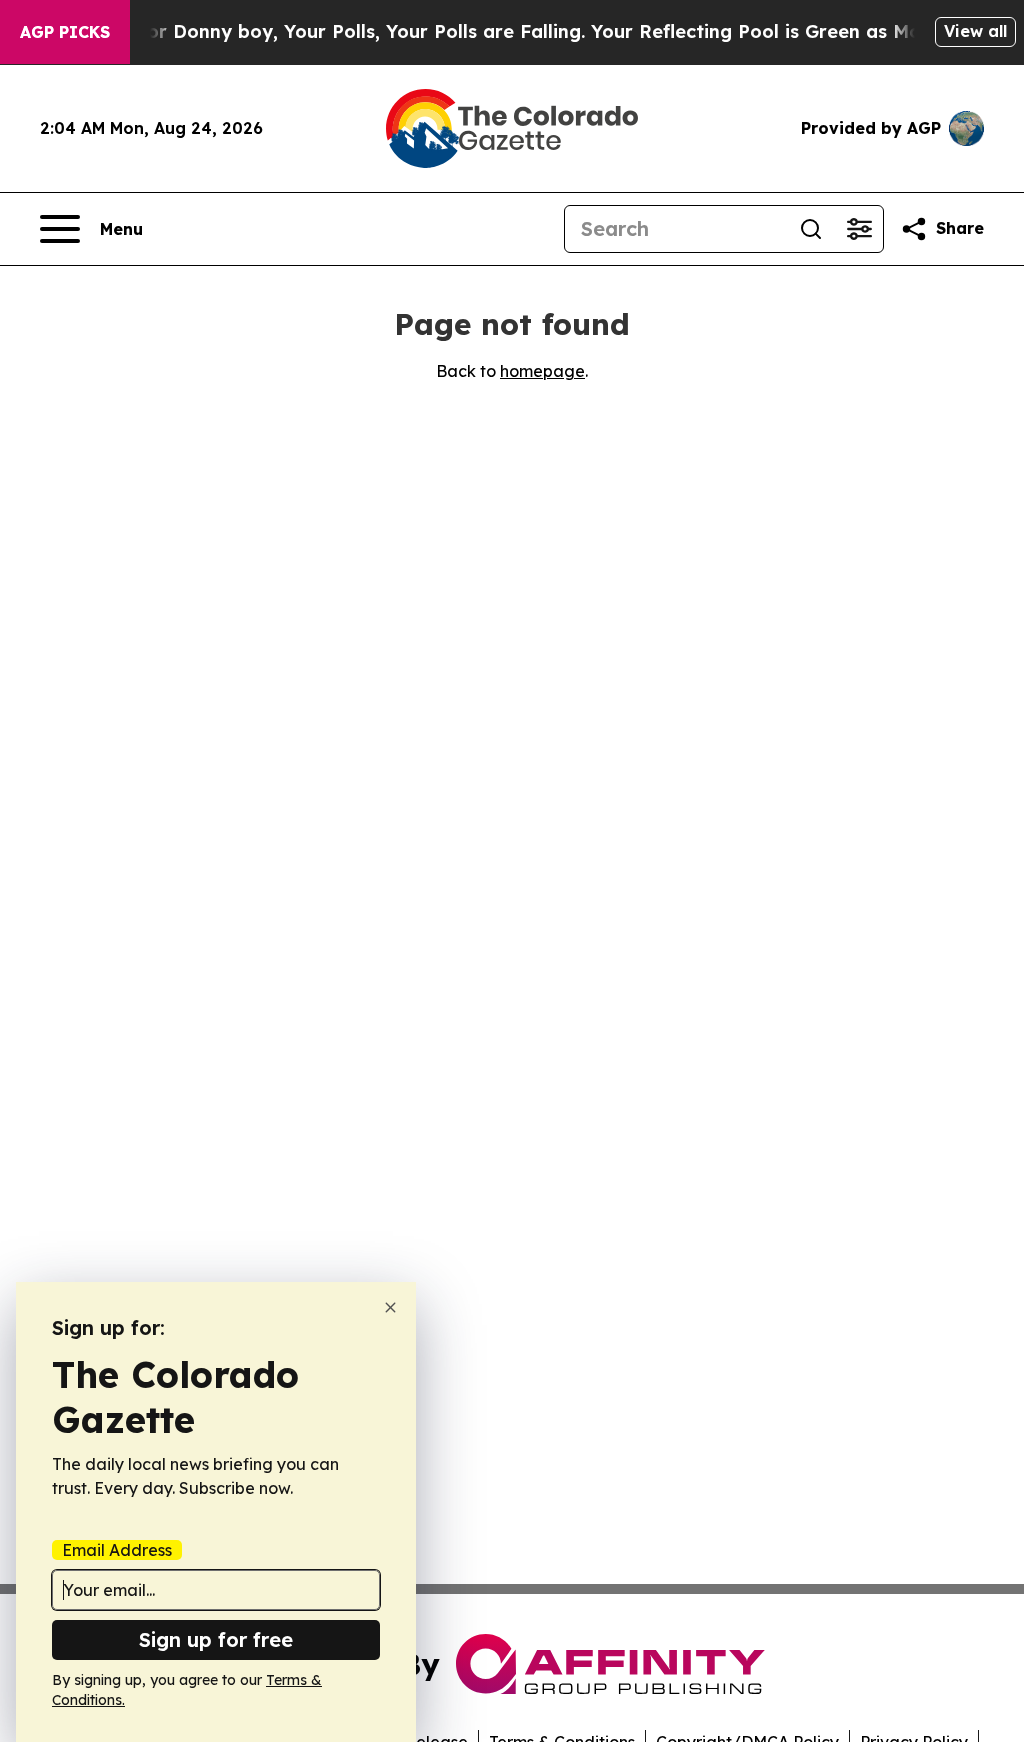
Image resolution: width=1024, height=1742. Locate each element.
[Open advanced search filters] (859, 229)
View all (975, 31)
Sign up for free (216, 1639)
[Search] (811, 229)
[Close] (390, 1307)
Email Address (117, 1550)
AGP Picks (65, 32)
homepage (542, 371)
